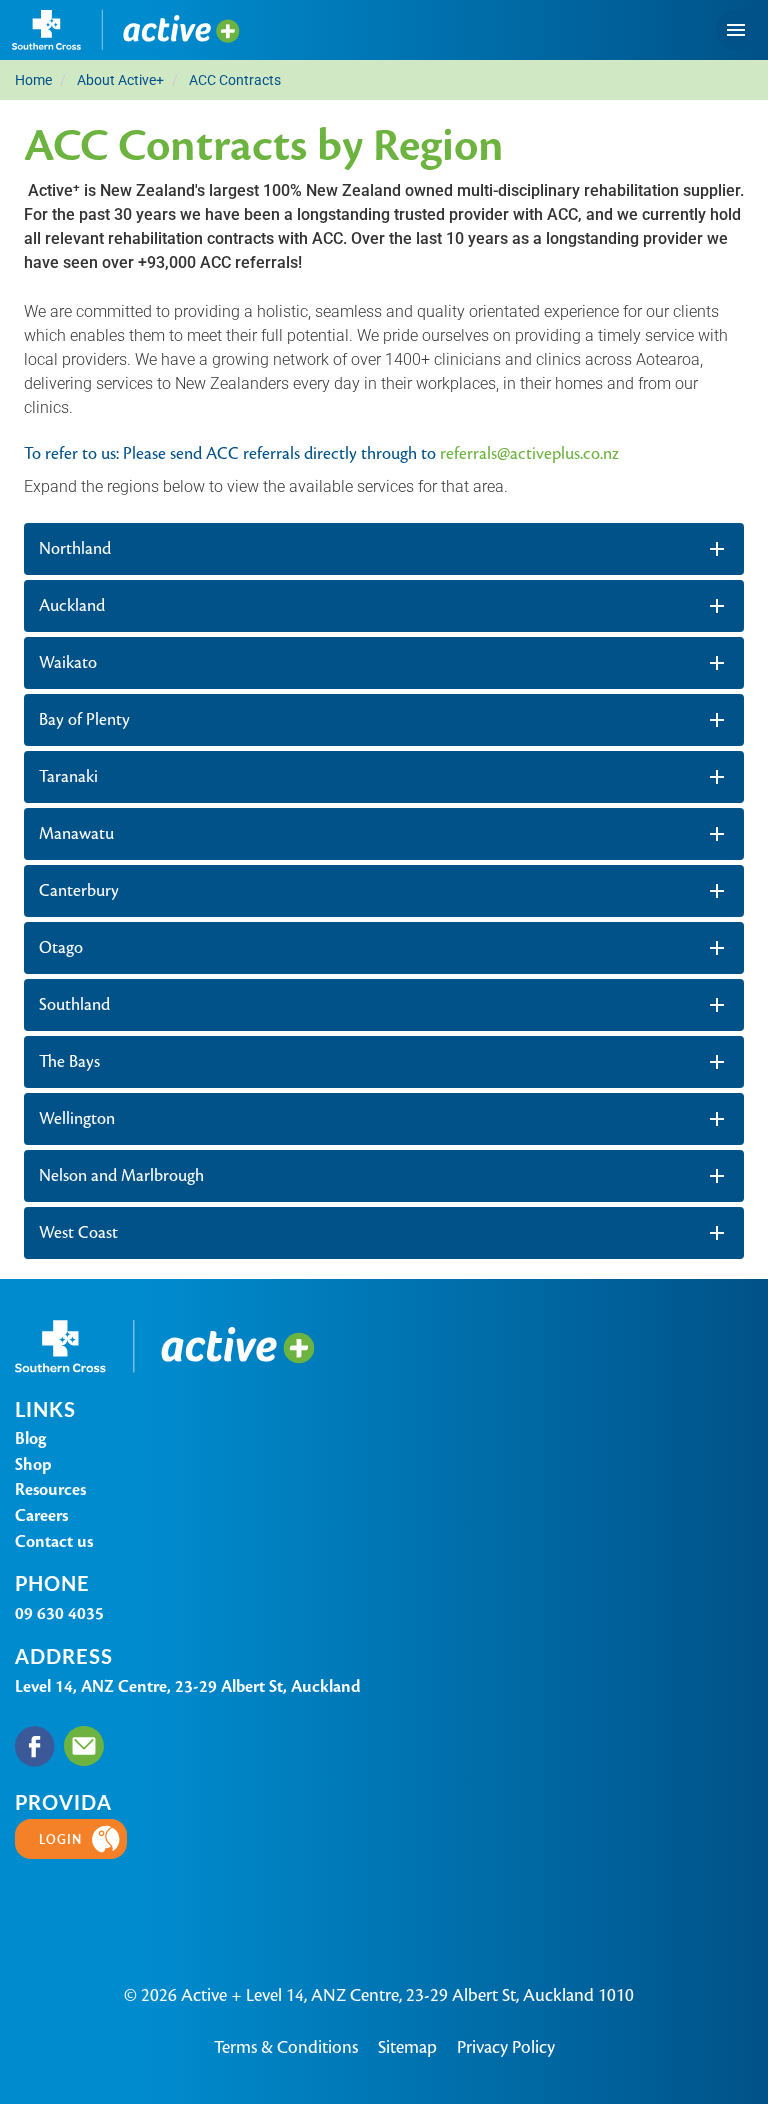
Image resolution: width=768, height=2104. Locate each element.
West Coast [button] (78, 1232)
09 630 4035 (59, 1613)
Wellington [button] (77, 1118)
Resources (50, 1489)
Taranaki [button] (68, 776)
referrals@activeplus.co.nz (529, 453)
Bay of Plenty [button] (84, 719)
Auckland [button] (72, 605)
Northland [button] (75, 548)
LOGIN (60, 1839)
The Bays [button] (69, 1061)
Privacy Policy (506, 2047)
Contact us (54, 1541)
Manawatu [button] (76, 833)
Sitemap (407, 2047)
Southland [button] (74, 1004)
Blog (30, 1438)
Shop (33, 1464)
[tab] (384, 549)
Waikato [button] (68, 662)
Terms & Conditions (286, 2047)
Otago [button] (61, 947)
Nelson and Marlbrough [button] (121, 1175)
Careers (41, 1515)
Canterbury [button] (79, 890)
